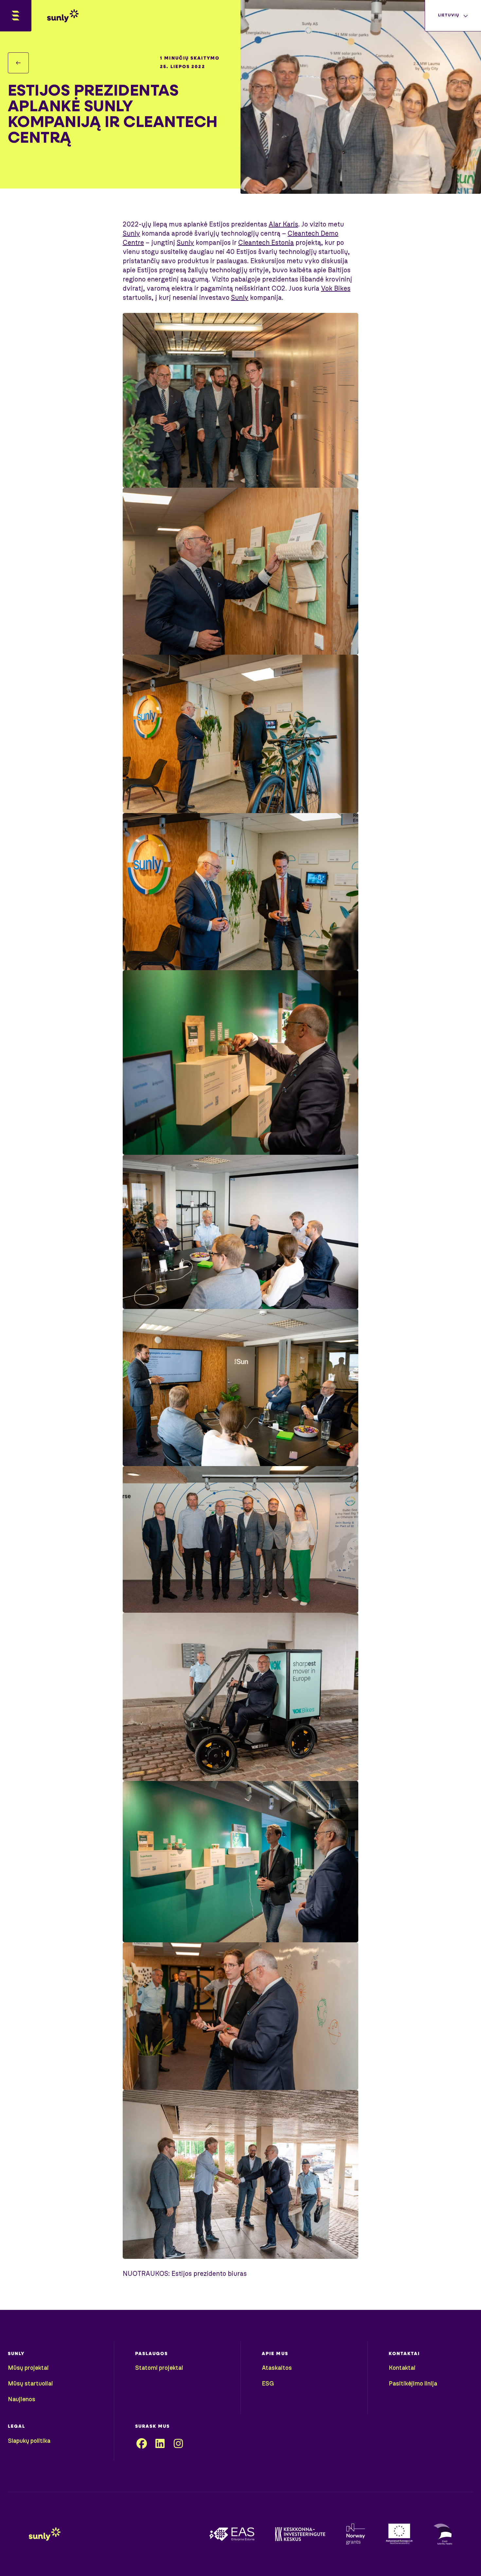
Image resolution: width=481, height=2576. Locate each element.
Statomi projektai (159, 2368)
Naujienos (22, 2400)
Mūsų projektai (28, 2368)
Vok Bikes (336, 289)
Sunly (131, 234)
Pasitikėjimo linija (413, 2384)
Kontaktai (402, 2368)
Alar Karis (283, 225)
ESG (268, 2384)
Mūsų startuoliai (30, 2384)
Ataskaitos (277, 2368)
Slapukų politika (29, 2441)
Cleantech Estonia (266, 243)
